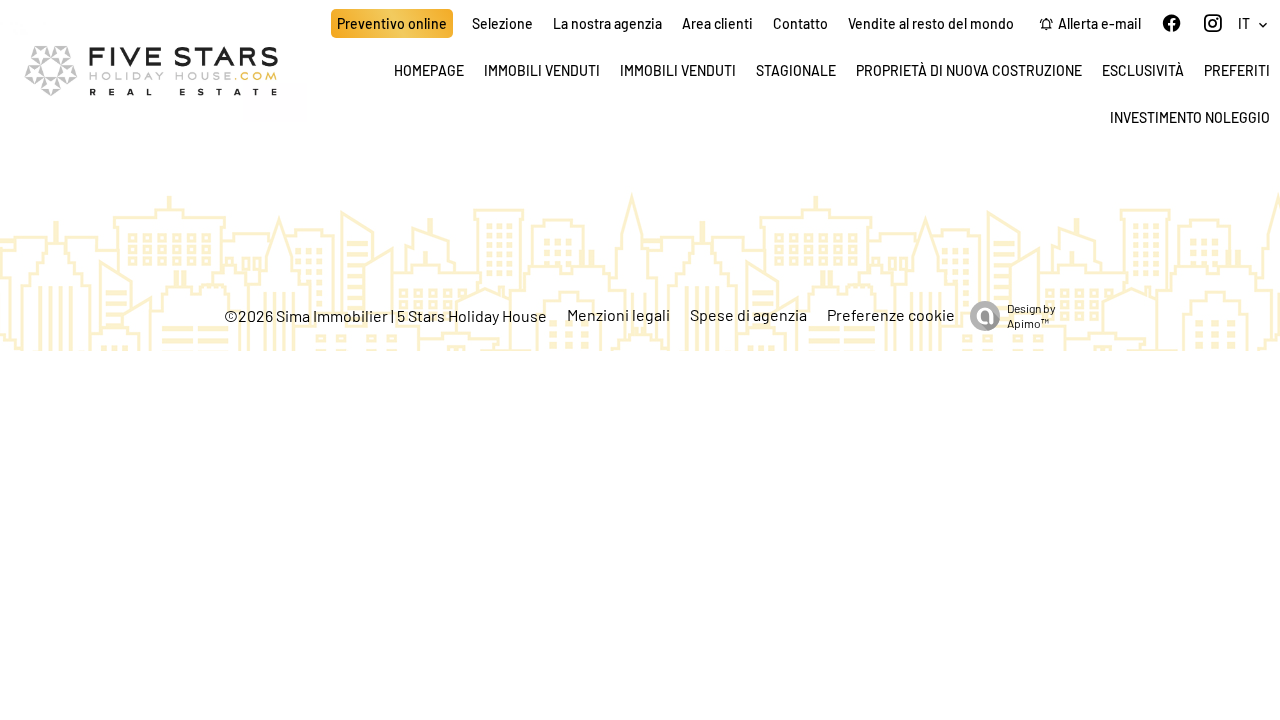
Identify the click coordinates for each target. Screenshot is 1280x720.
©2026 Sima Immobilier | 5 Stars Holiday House (385, 315)
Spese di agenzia (748, 314)
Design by (1031, 315)
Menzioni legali (618, 314)
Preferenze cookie (891, 314)
